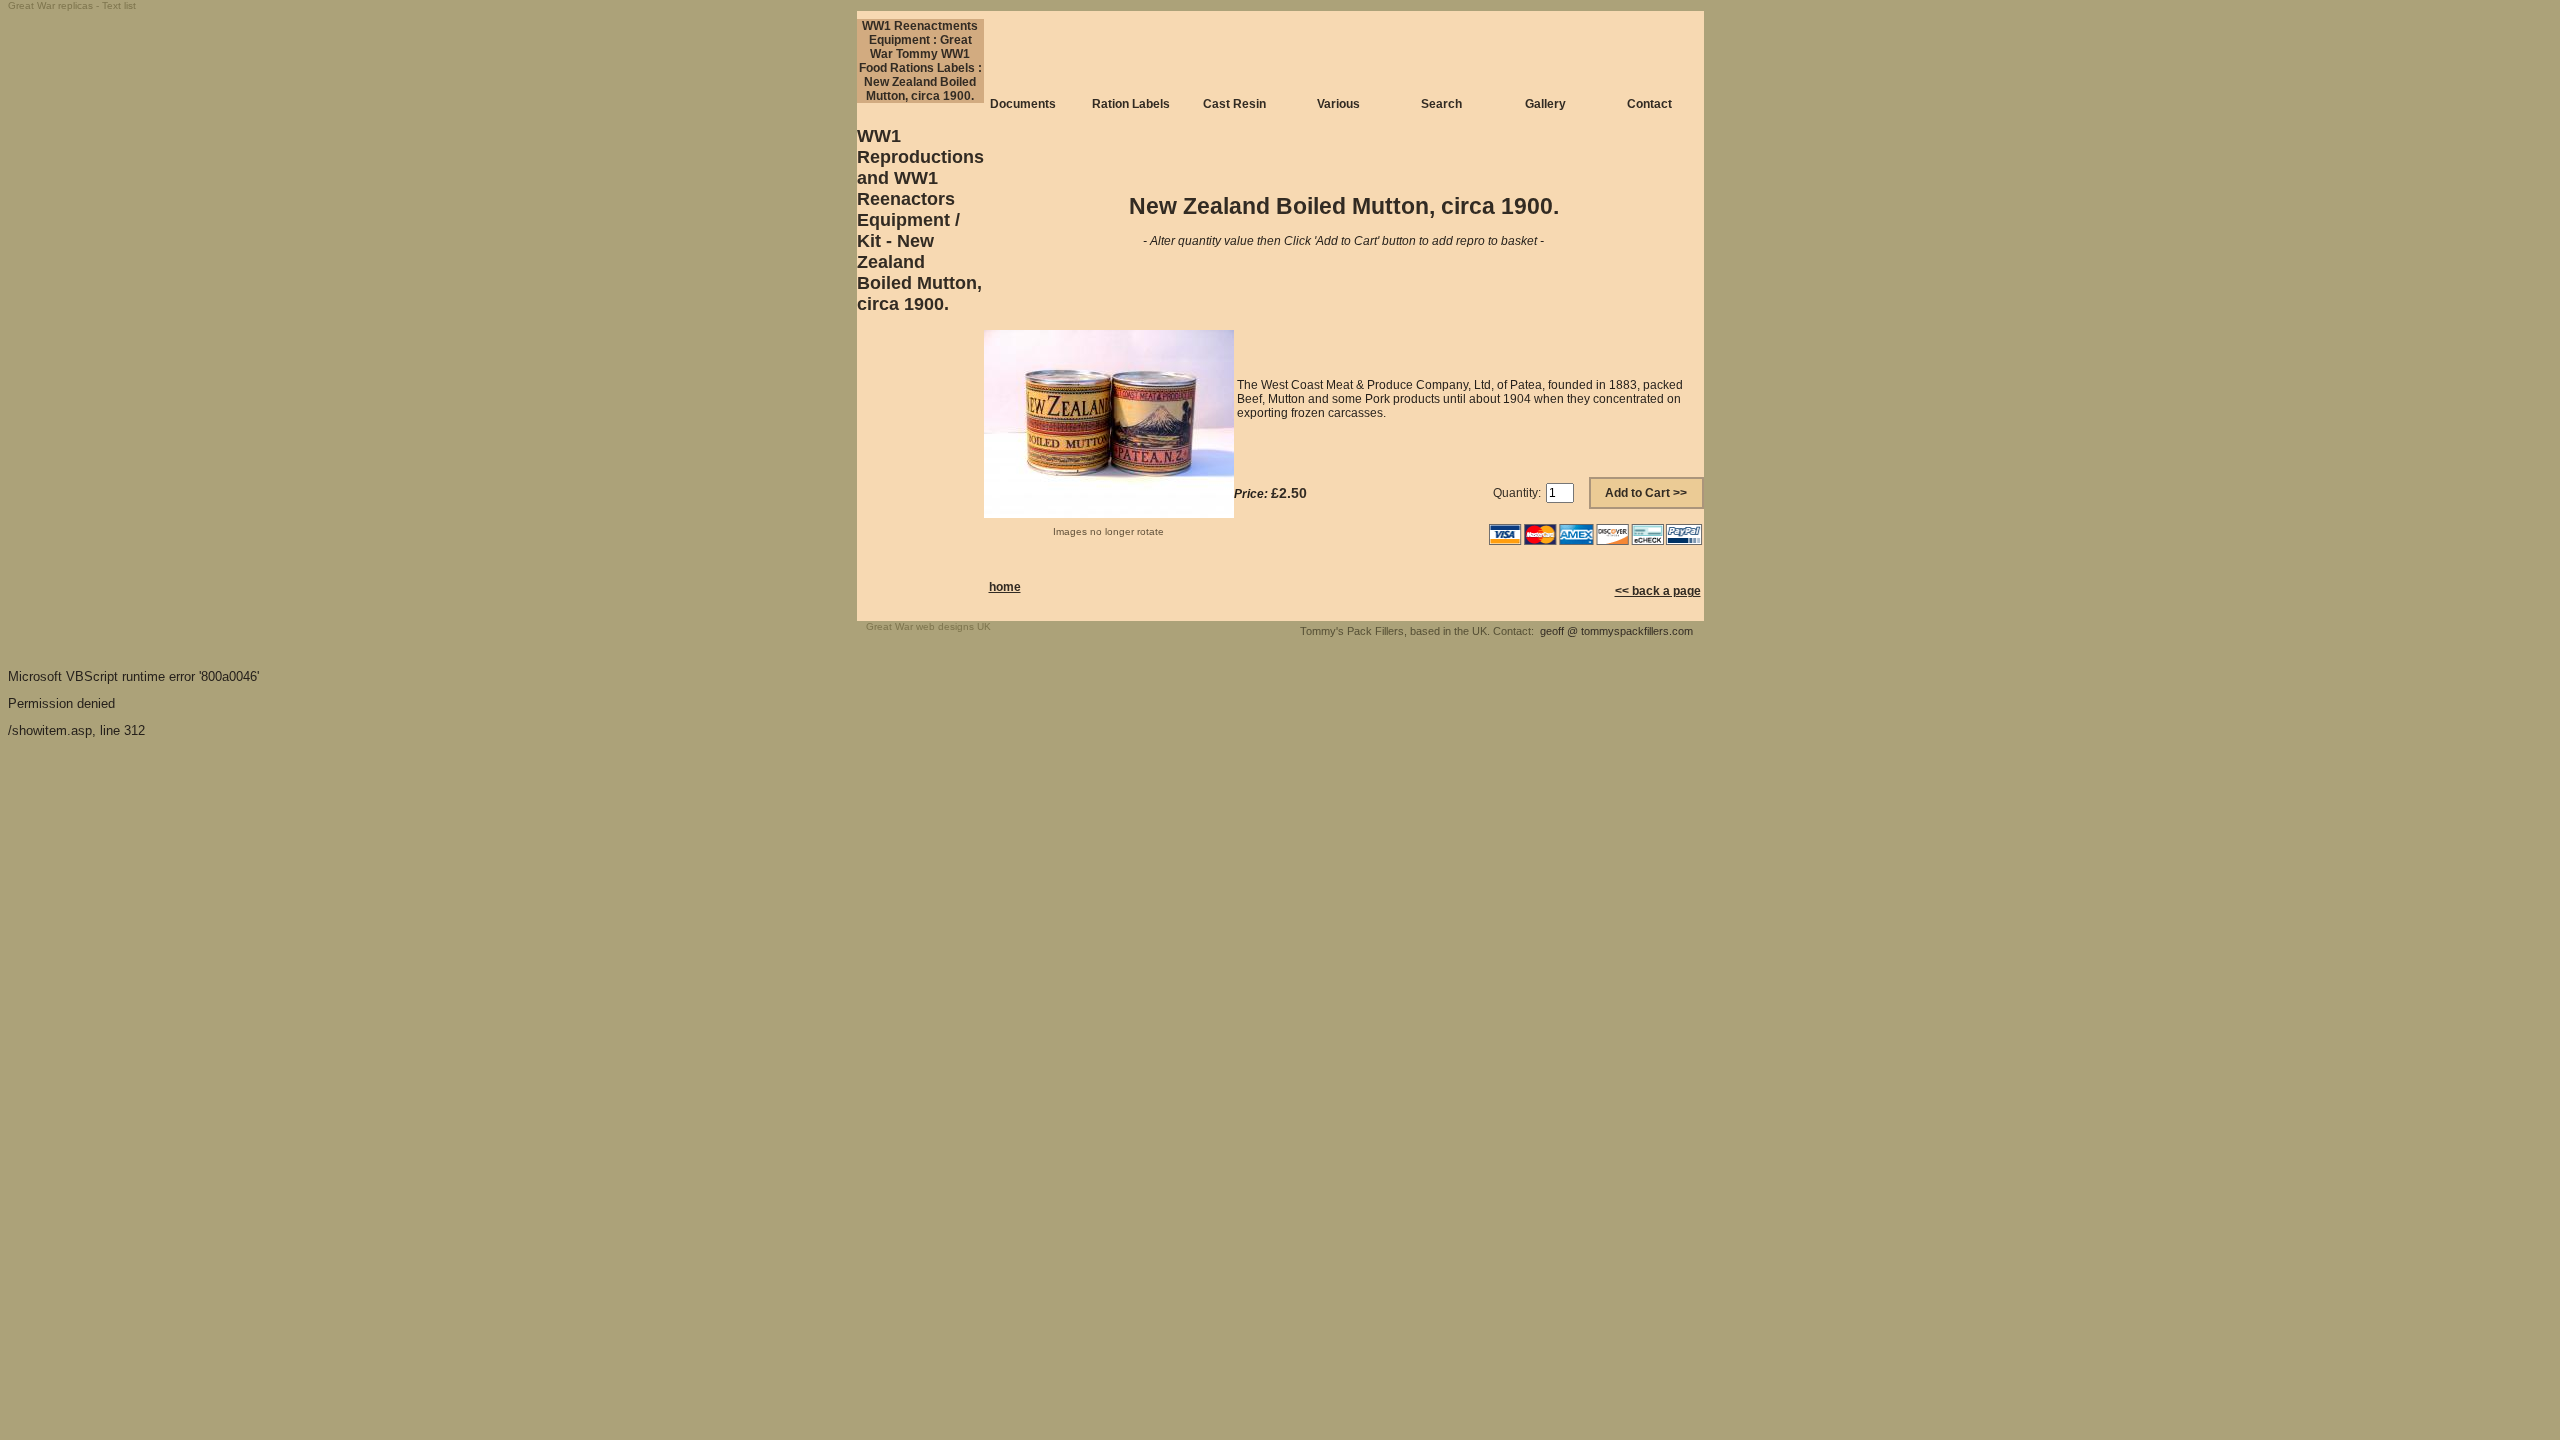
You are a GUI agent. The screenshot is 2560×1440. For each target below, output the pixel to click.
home (1005, 587)
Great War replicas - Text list (72, 5)
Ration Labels (1131, 104)
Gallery (1545, 104)
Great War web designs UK (928, 626)
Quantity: (1517, 493)
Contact (1649, 104)
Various (1338, 104)
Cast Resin (1234, 104)
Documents (1023, 104)
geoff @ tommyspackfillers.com (1616, 631)
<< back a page (1658, 591)
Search (1441, 104)
